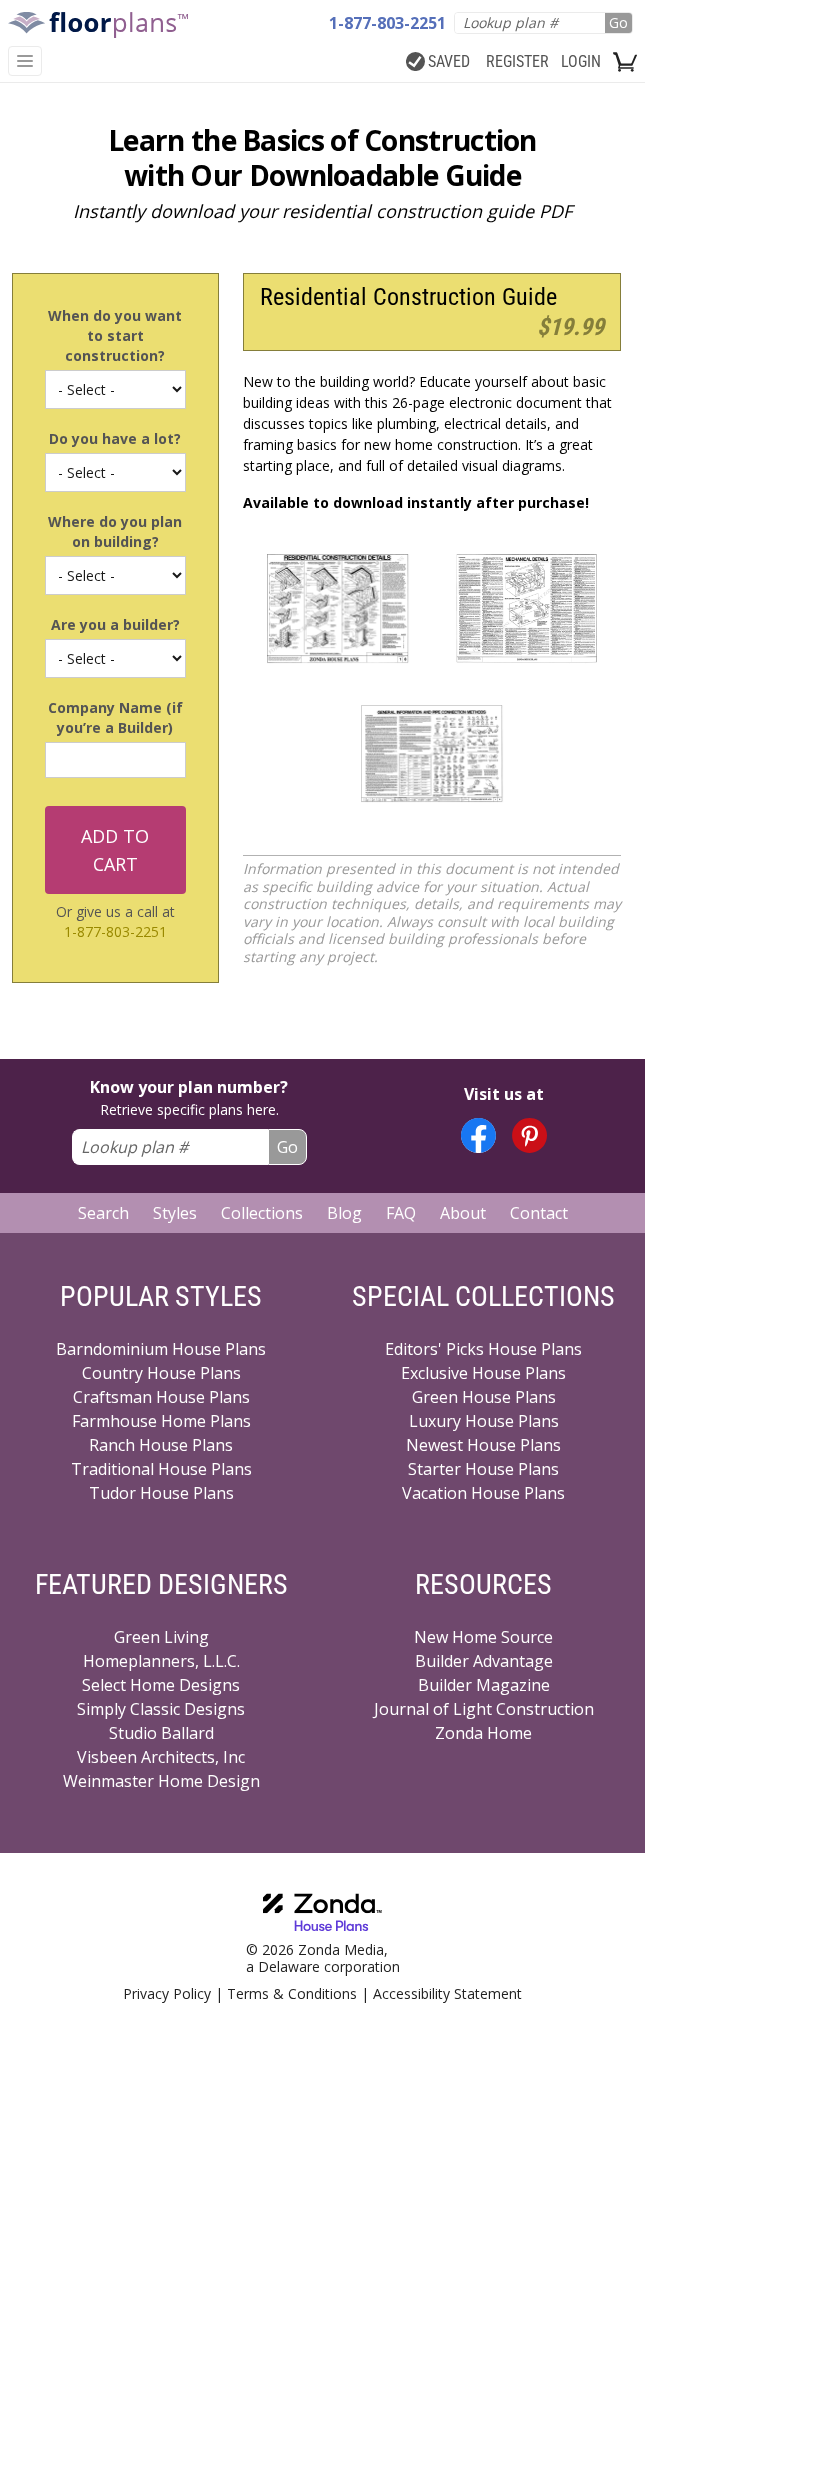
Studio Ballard (161, 1733)
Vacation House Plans (483, 1493)
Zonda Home (483, 1733)
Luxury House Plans (484, 1421)
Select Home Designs (161, 1685)
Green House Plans (484, 1397)
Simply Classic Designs (161, 1709)
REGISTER (517, 61)
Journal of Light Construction (484, 1709)
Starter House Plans (483, 1469)
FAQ (401, 1213)
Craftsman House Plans (161, 1397)
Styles (175, 1213)
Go (618, 22)
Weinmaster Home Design (161, 1781)
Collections (262, 1213)
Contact (539, 1213)
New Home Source (483, 1637)
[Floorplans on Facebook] (478, 1135)
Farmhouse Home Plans (161, 1421)
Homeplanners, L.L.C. (161, 1661)
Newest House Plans (483, 1445)
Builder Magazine (484, 1685)
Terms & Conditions (292, 1993)
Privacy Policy (167, 1993)
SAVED (449, 61)
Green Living (161, 1637)
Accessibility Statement (447, 1993)
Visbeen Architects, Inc (161, 1757)
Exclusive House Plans (483, 1373)
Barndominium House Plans (161, 1349)
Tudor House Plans (161, 1493)
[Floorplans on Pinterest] (529, 1135)
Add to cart (115, 850)
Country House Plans (161, 1373)
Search (103, 1213)
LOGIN (581, 61)
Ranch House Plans (161, 1445)
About (463, 1213)
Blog (344, 1213)
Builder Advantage (484, 1661)
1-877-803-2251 (115, 931)
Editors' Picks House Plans (483, 1349)
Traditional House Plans (161, 1469)
